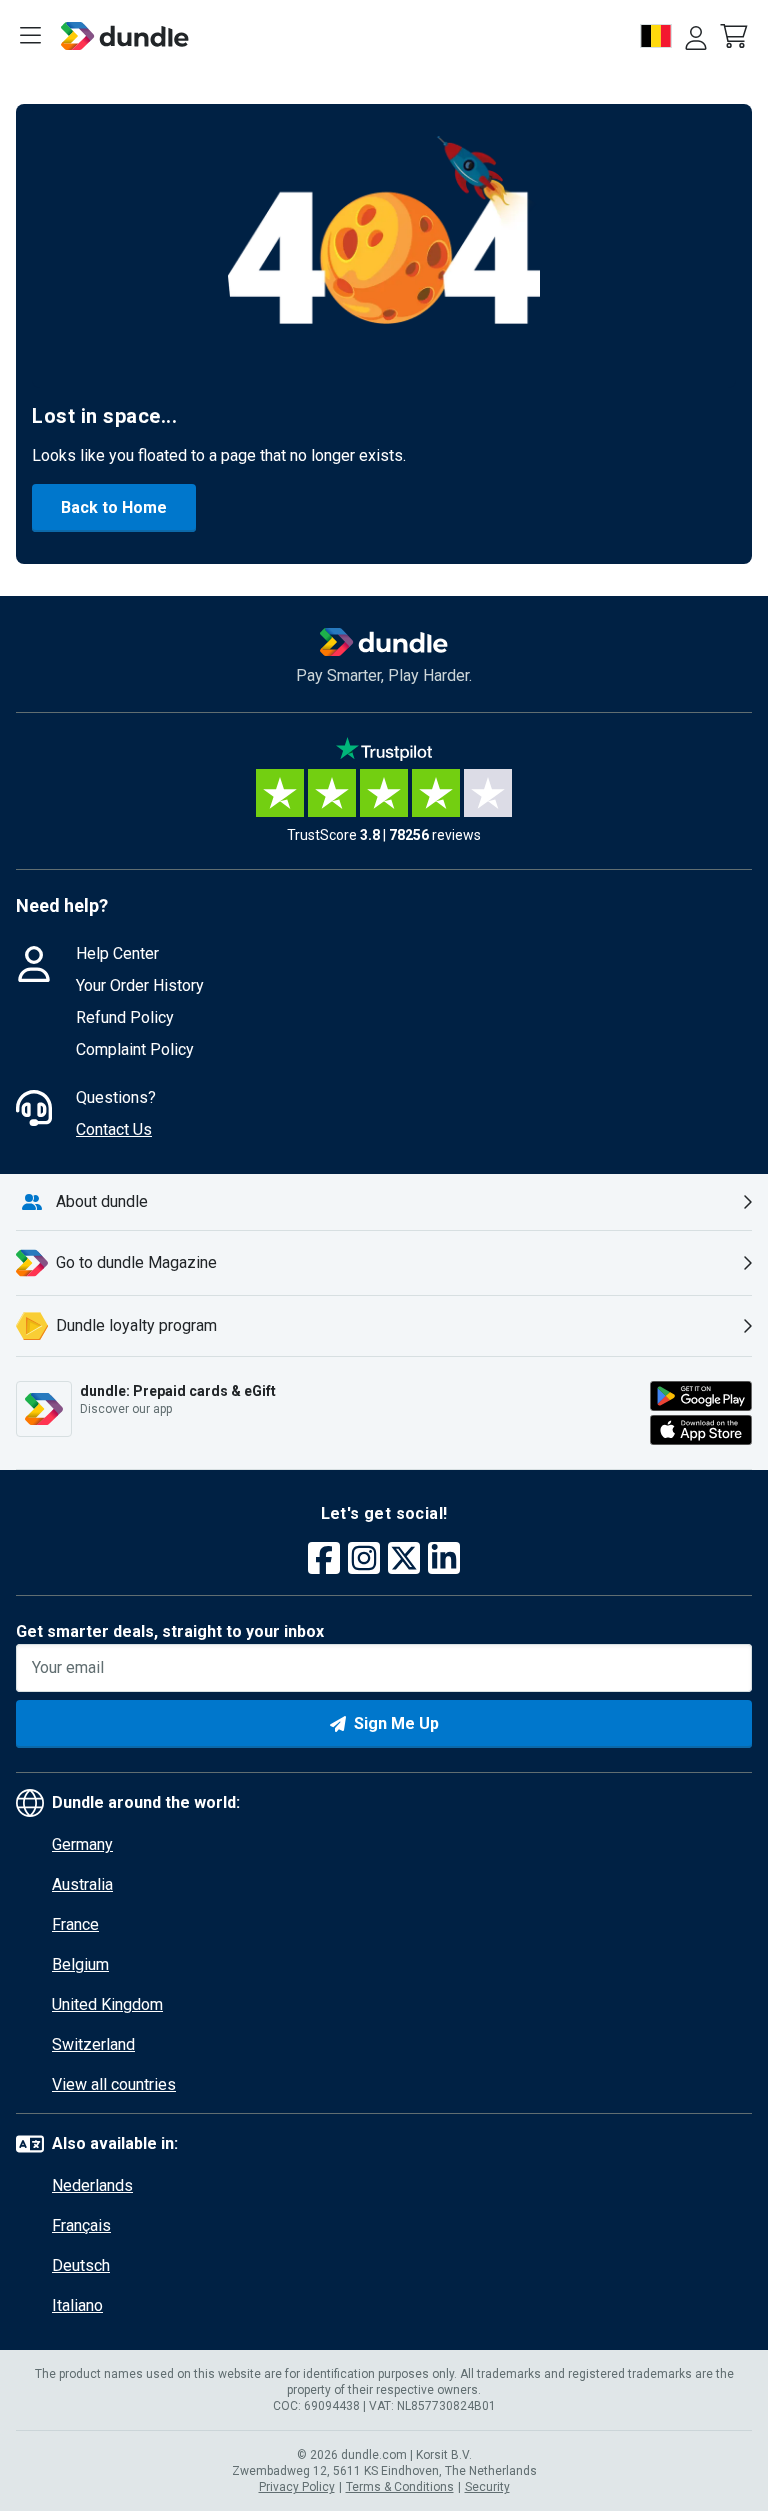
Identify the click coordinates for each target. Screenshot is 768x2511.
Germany (82, 1844)
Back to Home (114, 507)
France (75, 1924)
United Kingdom (107, 2004)
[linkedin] (444, 1560)
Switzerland (93, 2044)
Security (487, 2487)
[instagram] (364, 1560)
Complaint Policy (135, 1049)
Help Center (117, 953)
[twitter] (404, 1560)
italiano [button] (77, 2305)
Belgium (80, 1964)
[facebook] (324, 1560)
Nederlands (92, 2185)
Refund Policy (125, 1017)
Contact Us (114, 1129)
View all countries (114, 2084)
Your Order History (140, 985)
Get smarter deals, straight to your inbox (170, 1631)
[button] (736, 36)
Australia (82, 1884)
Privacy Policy (297, 2487)
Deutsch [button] (81, 2265)
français (81, 2225)
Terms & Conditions (400, 2487)
